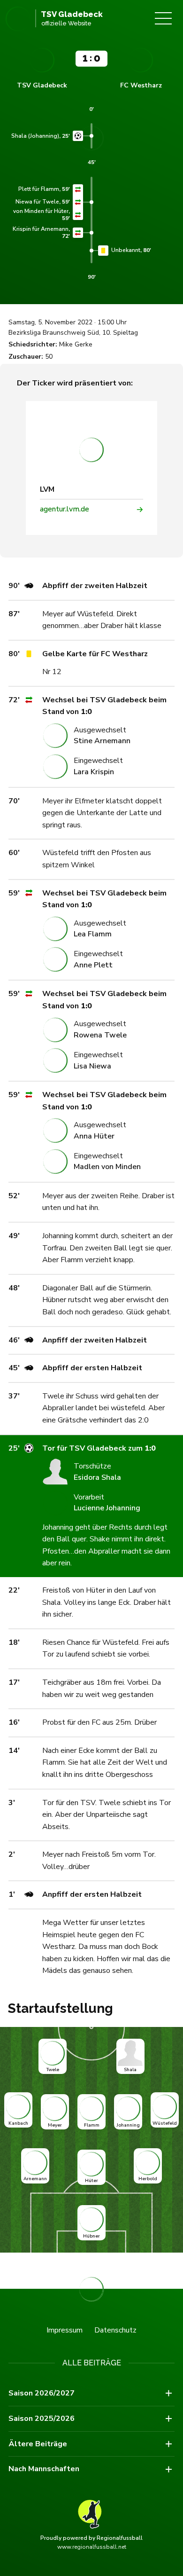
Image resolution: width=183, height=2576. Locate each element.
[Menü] (163, 18)
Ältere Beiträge (38, 2444)
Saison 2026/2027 (42, 2393)
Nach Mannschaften (44, 2469)
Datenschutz (115, 2330)
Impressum (65, 2330)
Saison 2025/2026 (42, 2419)
